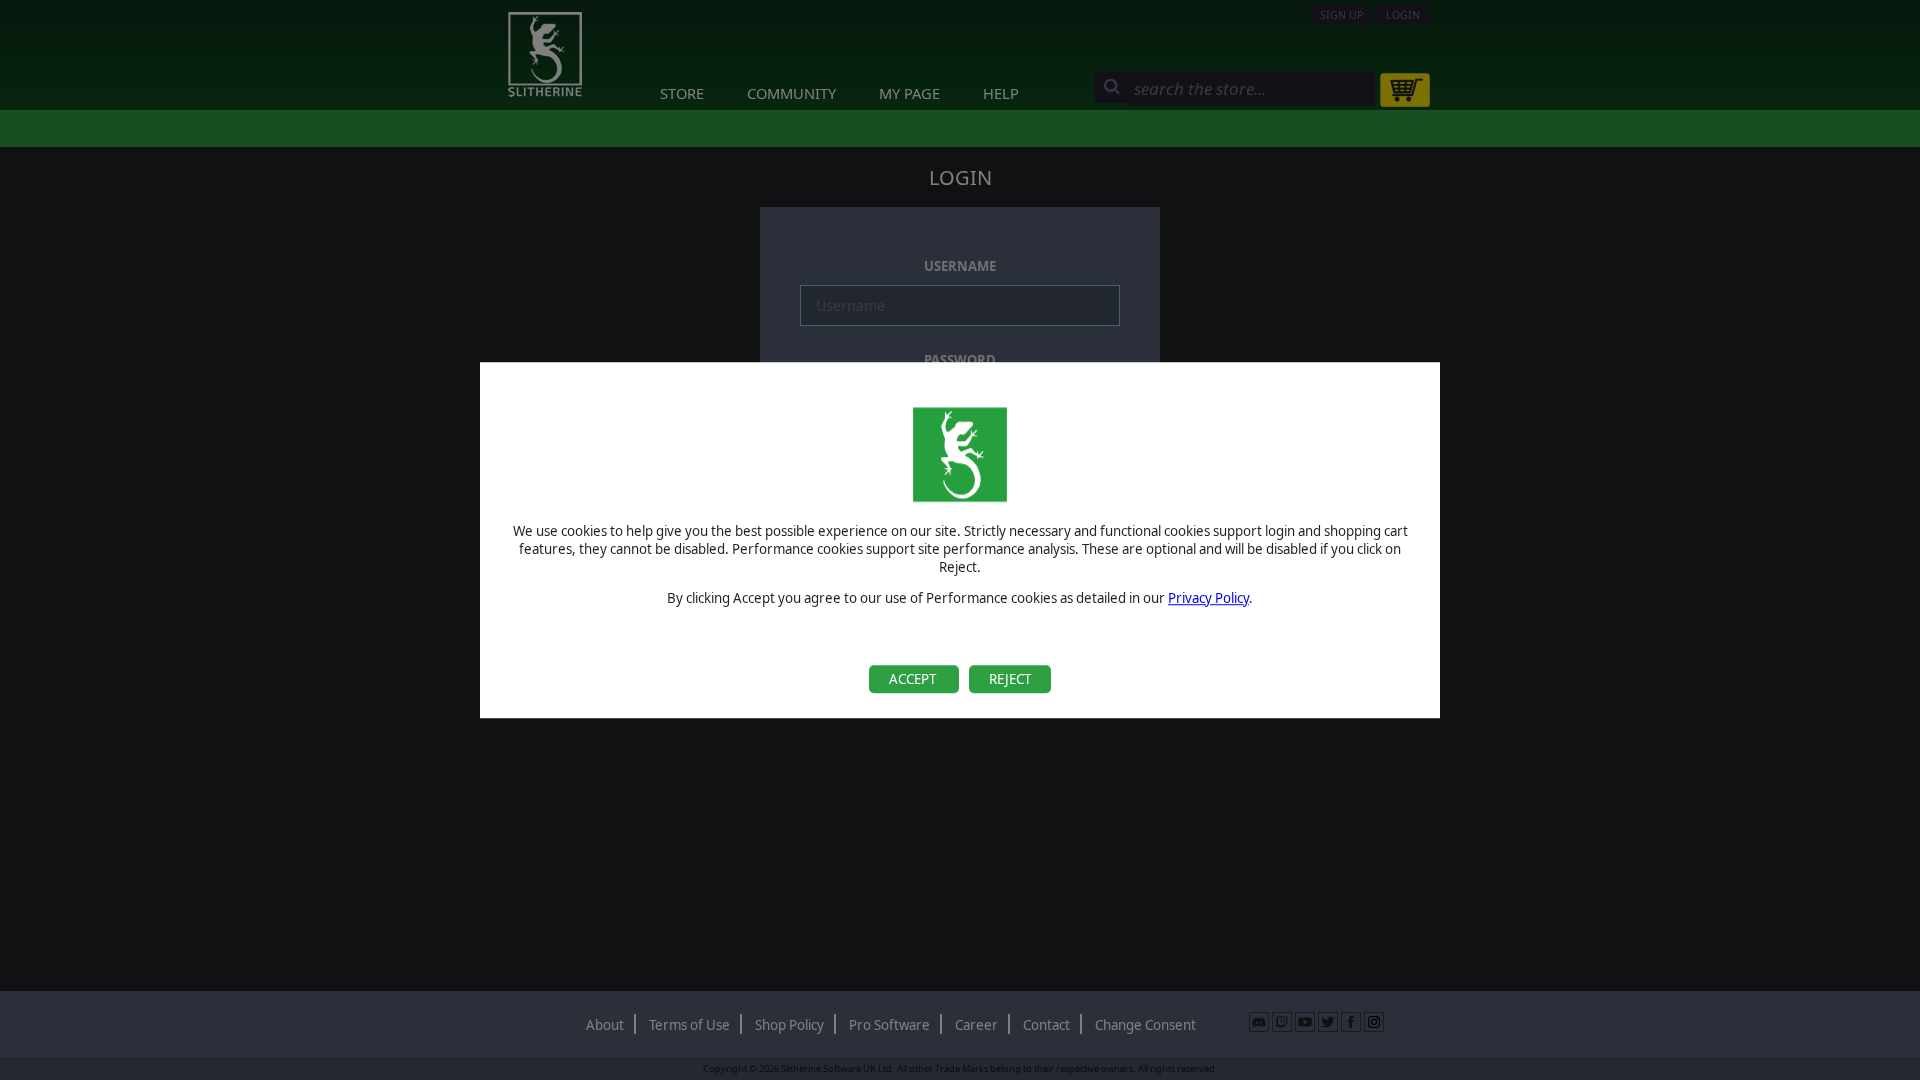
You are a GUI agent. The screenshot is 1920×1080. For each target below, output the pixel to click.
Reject (1010, 679)
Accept (914, 679)
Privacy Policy (1208, 598)
